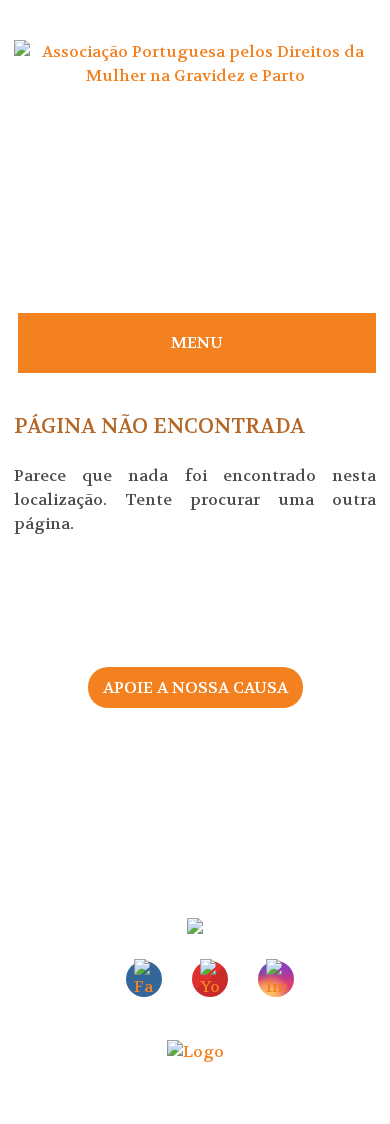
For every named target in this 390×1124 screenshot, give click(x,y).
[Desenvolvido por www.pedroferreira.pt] (195, 1051)
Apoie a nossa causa (195, 687)
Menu (197, 342)
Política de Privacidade (195, 823)
